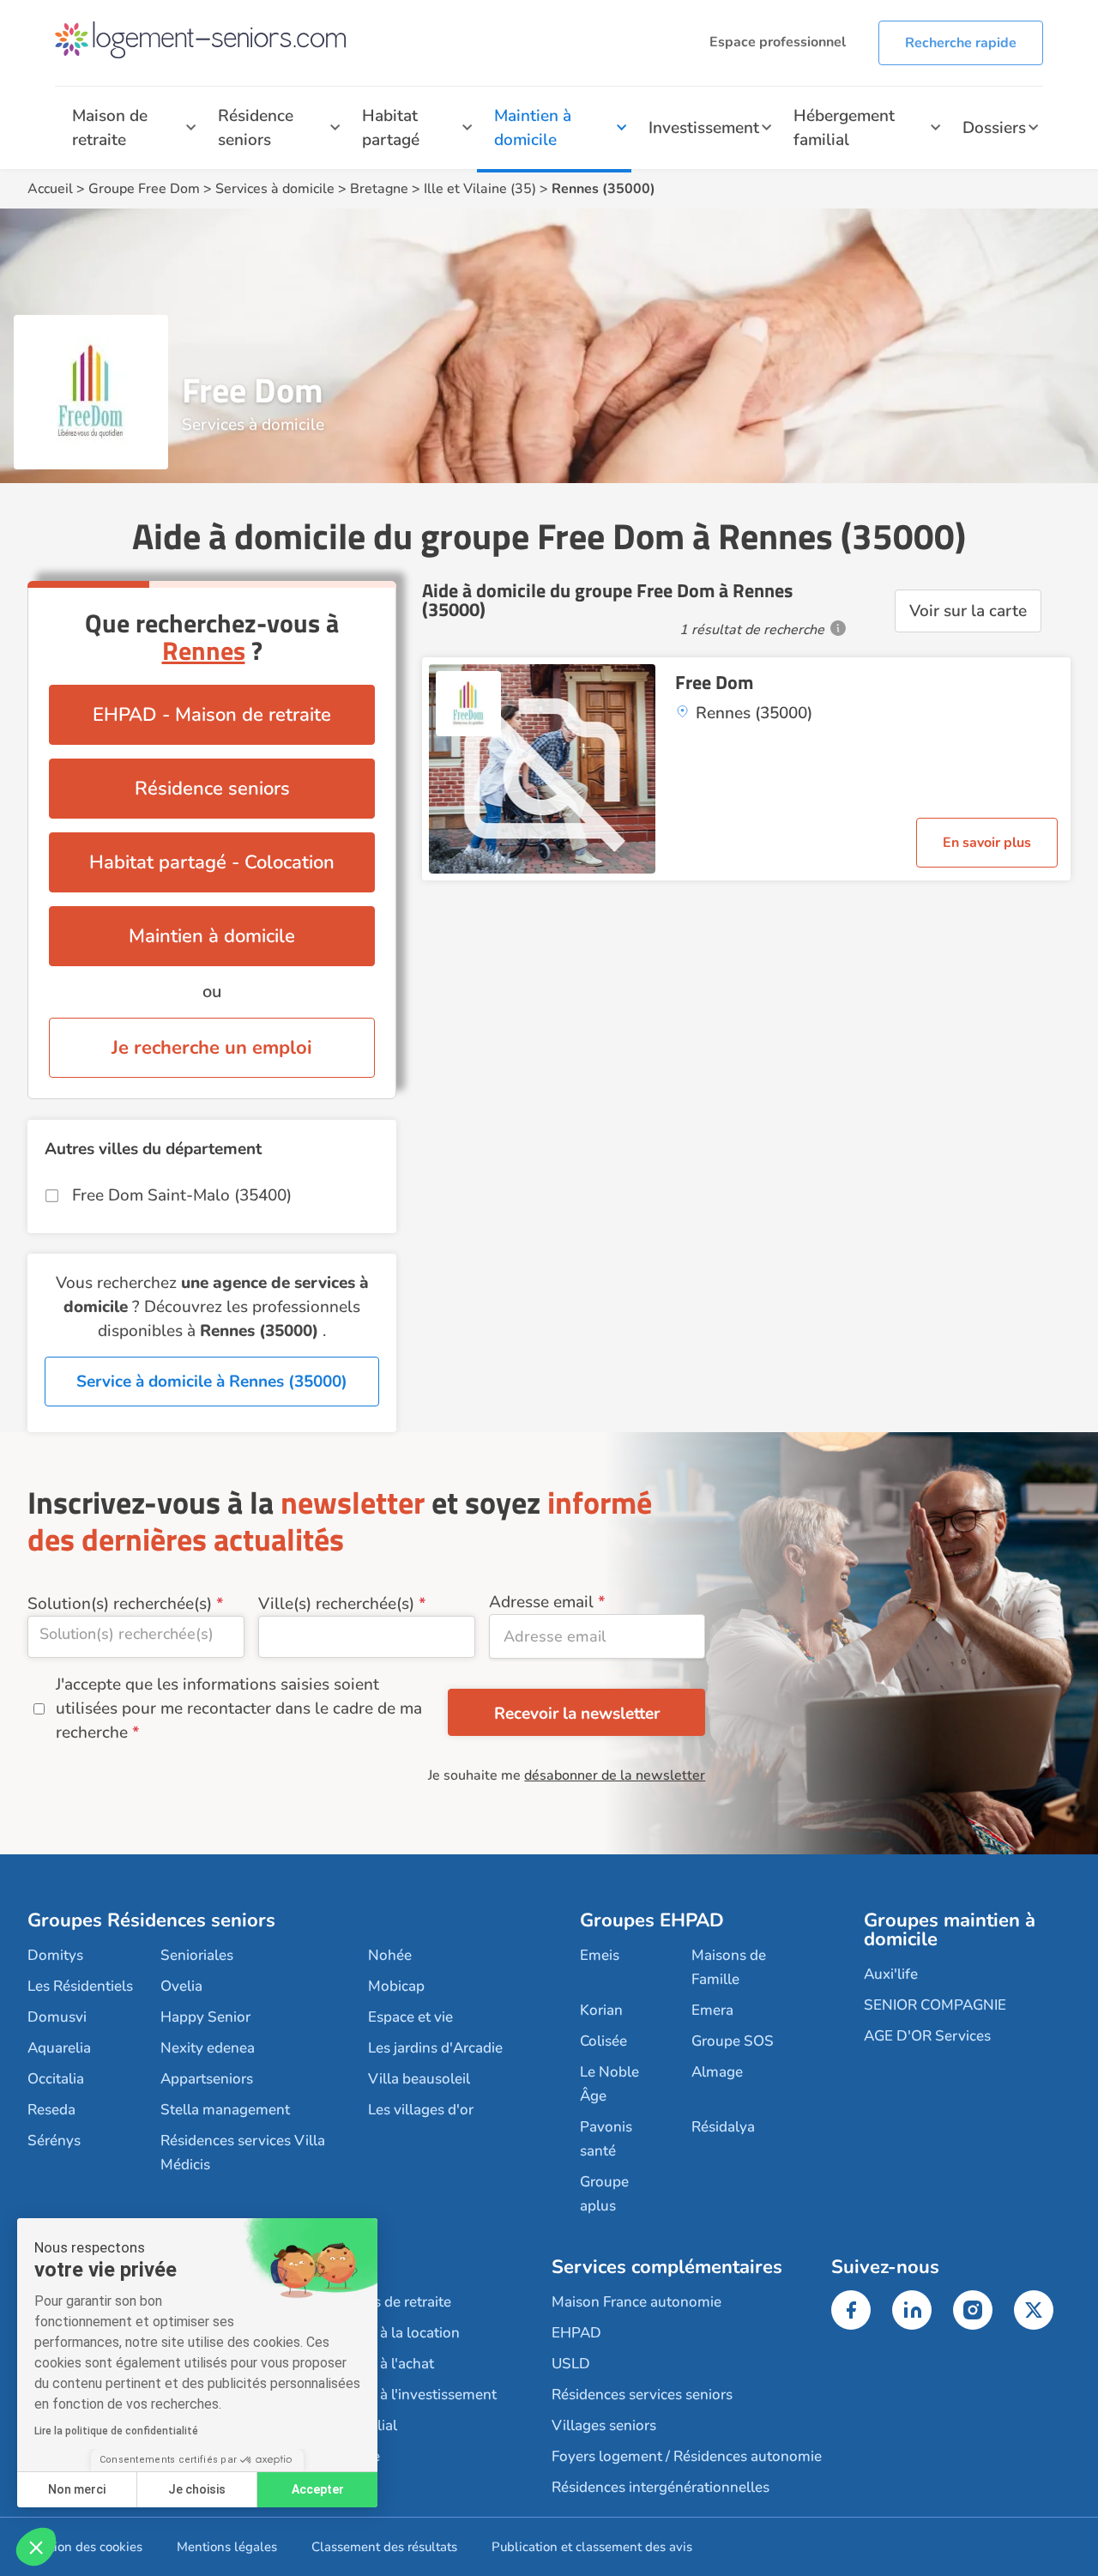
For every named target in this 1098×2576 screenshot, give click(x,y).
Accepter (318, 2489)
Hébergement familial (844, 128)
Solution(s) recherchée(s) (120, 1604)
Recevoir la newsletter (577, 1714)
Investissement (704, 128)
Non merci (77, 2489)
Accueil (50, 189)
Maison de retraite (110, 128)
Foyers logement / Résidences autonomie (687, 2456)
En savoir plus (987, 843)
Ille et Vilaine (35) (480, 189)
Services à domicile (275, 189)
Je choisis (197, 2489)
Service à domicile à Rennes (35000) (212, 1382)
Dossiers (994, 128)
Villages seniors (604, 2425)
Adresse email (541, 1602)
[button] (36, 2547)
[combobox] (136, 1637)
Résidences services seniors (642, 2395)
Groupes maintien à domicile (950, 1930)
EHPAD (576, 2333)
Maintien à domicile (533, 128)
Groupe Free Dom (144, 189)
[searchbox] (136, 1634)
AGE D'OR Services (927, 2036)
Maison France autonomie (636, 2302)
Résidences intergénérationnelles (661, 2487)
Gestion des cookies (85, 2547)
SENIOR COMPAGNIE (935, 2005)
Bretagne (379, 189)
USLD (571, 2364)
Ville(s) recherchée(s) (336, 1604)
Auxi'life (891, 1974)
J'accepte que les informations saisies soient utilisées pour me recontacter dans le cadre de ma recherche (239, 1708)
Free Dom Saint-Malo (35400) (182, 1195)
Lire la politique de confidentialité (116, 2431)
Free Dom (714, 682)
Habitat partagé (391, 128)
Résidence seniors (256, 128)
